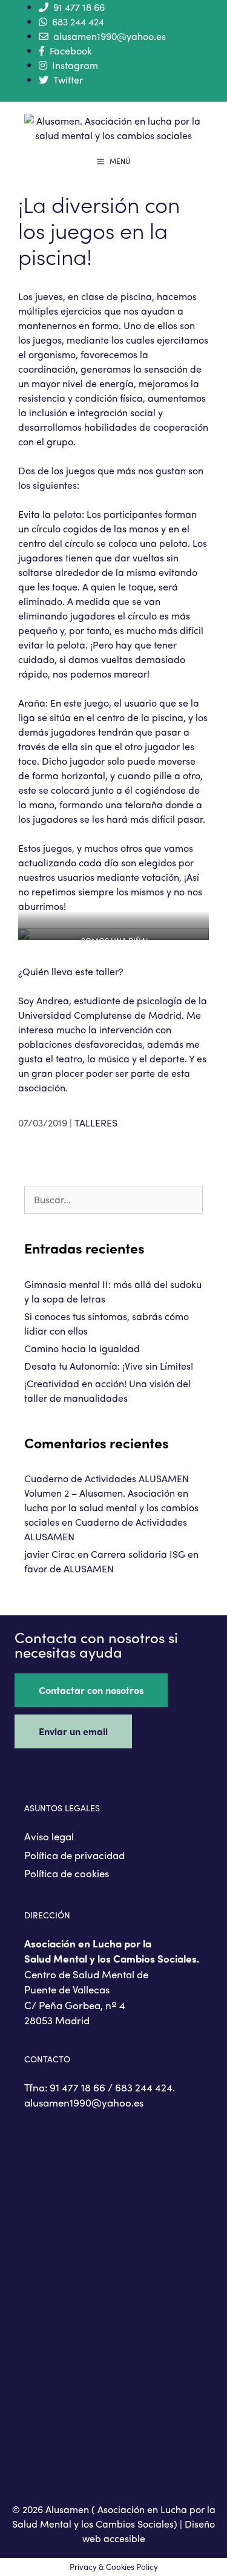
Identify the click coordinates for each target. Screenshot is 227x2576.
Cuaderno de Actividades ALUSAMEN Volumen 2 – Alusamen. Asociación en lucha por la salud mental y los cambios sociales (111, 1500)
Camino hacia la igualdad (82, 1348)
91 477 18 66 (79, 7)
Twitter (68, 80)
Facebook (71, 51)
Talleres (96, 1123)
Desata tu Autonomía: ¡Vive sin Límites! (109, 1366)
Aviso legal (49, 1836)
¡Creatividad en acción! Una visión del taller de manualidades (107, 1391)
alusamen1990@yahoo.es (110, 36)
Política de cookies (67, 1873)
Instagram (75, 65)
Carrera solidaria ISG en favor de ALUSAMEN (111, 1561)
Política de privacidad (74, 1855)
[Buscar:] (113, 1199)
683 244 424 (78, 21)
